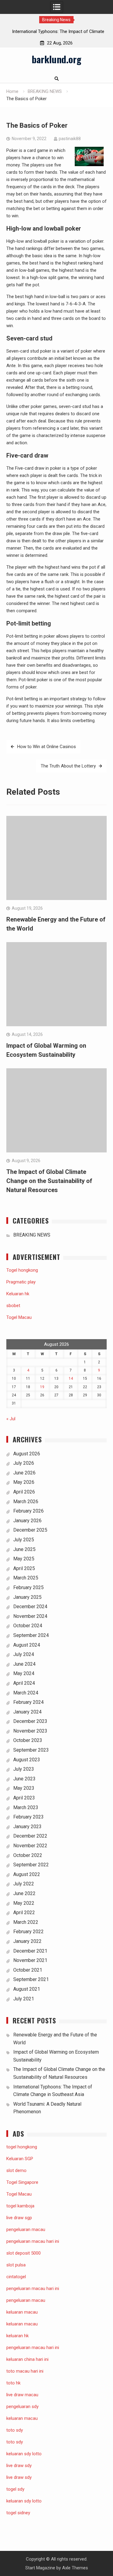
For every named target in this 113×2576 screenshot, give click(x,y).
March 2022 (26, 1922)
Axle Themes (75, 2568)
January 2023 (27, 1827)
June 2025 (24, 1549)
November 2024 (30, 1616)
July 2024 (24, 1654)
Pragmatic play (21, 1282)
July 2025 (24, 1540)
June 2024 (24, 1664)
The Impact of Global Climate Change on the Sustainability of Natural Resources (49, 1181)
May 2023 (24, 1788)
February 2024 (28, 1702)
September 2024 (31, 1635)
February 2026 (28, 1511)
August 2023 (27, 1760)
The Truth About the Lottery (68, 766)
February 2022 (28, 1932)
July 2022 (24, 1884)
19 (42, 1387)
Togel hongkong (22, 1270)
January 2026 (27, 1521)
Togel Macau (19, 1317)
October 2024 (28, 1626)
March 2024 (26, 1693)
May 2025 (24, 1559)
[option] (57, 31)
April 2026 (24, 1492)
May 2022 (24, 1903)
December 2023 (30, 1721)
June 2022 (24, 1893)
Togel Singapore (22, 2182)
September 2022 (31, 1865)
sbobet (13, 1306)
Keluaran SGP (20, 2159)
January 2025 (27, 1597)
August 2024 (27, 1645)
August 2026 (27, 1454)
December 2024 (30, 1607)
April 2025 (24, 1568)
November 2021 (30, 1960)
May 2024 (24, 1673)
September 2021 (31, 1979)
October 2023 (28, 1740)
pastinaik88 (70, 139)
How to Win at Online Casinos (47, 747)
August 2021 (27, 1989)
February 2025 (28, 1587)
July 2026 (24, 1463)
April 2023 (24, 1798)
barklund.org (56, 59)
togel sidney (18, 2513)
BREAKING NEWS (32, 1235)
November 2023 (30, 1731)
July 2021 (24, 1999)
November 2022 (30, 1846)
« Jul (11, 1419)
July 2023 (24, 1769)
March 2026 (26, 1502)
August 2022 (27, 1874)
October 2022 (28, 1855)
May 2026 (24, 1482)
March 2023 (26, 1807)
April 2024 (24, 1683)
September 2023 (31, 1750)
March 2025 (26, 1578)
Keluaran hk (18, 1294)
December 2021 (30, 1951)
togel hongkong (22, 2147)
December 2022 (30, 1836)
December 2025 (30, 1530)
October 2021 (28, 1970)
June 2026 (24, 1473)
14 (71, 1378)
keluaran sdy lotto (24, 2501)
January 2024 (27, 1712)
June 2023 (24, 1779)
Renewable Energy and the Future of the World (57, 31)
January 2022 (27, 1941)
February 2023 (28, 1817)
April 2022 (24, 1912)
